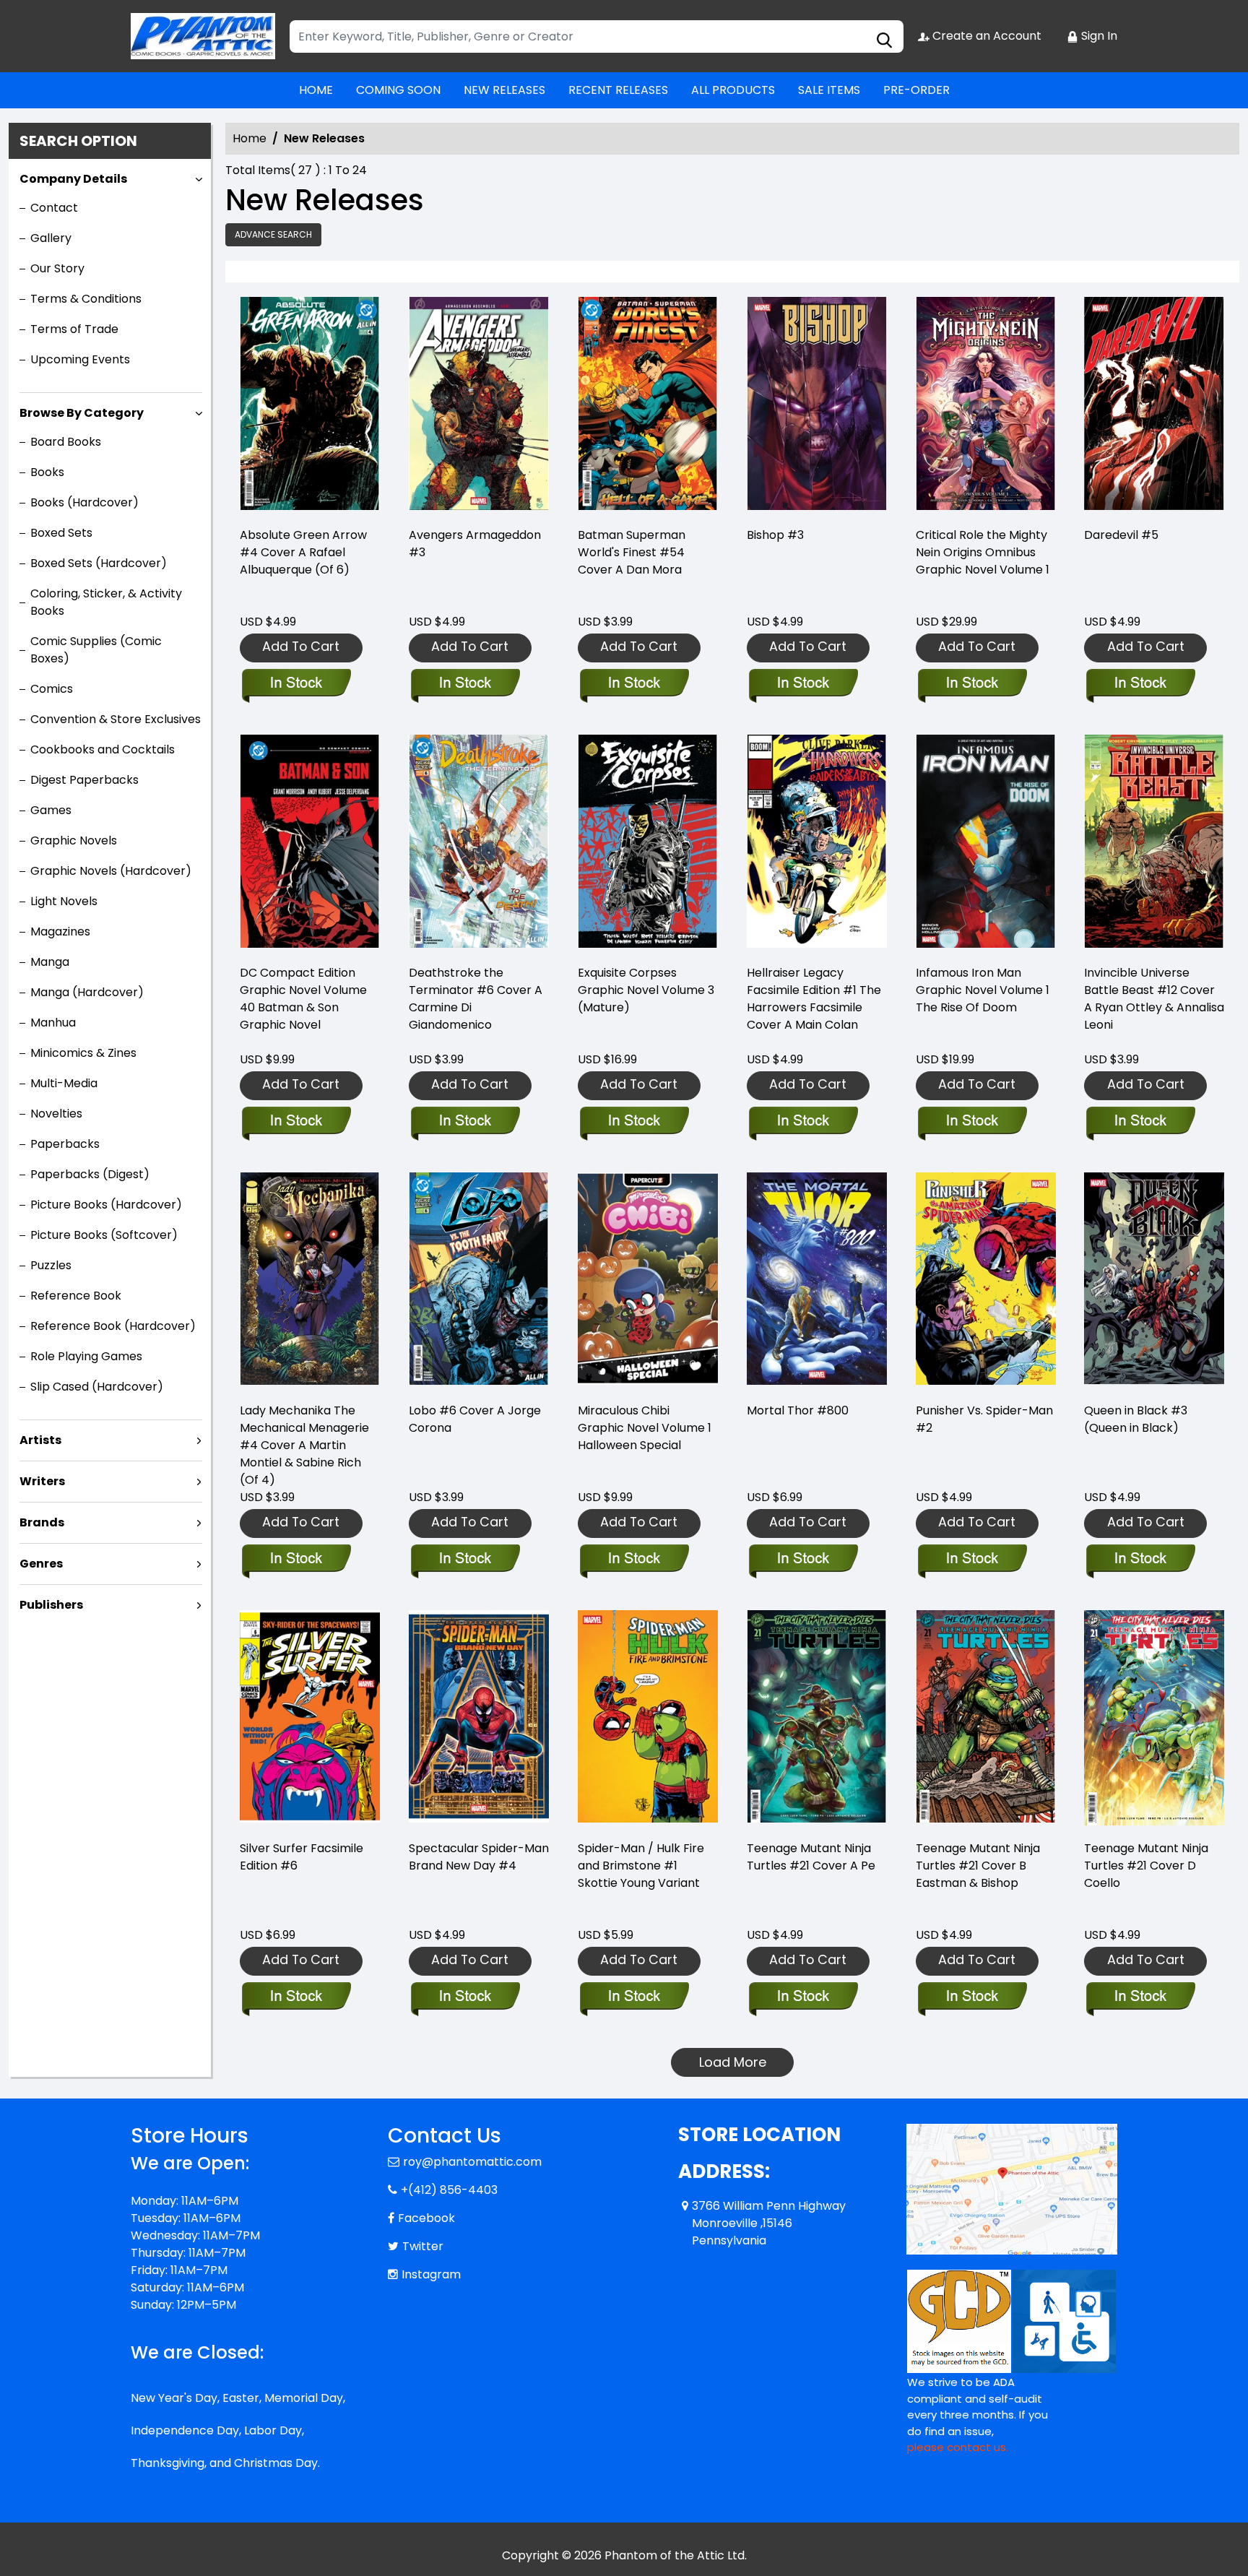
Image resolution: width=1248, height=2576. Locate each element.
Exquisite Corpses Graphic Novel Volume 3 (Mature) (646, 990)
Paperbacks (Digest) (90, 1174)
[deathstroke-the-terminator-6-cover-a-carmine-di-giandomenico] (479, 843)
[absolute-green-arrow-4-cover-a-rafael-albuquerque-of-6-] (310, 406)
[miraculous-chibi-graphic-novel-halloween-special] (648, 1281)
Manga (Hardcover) (87, 992)
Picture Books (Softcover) (104, 1235)
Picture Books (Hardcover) (106, 1205)
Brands (42, 1522)
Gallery (51, 238)
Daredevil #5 (1121, 535)
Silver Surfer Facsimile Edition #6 (302, 1857)
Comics (52, 689)
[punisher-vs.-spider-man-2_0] (986, 1281)
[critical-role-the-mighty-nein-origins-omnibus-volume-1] (986, 406)
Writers (42, 1481)
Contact (54, 208)
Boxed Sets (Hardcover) (99, 563)
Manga (50, 962)
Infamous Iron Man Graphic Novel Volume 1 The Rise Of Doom (983, 990)
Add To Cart (301, 646)
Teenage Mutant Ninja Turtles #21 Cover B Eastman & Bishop (978, 1866)
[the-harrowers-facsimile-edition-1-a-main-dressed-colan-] (817, 843)
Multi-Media (64, 1083)
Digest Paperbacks (84, 780)
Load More (733, 2062)
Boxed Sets (61, 533)
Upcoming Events (80, 359)
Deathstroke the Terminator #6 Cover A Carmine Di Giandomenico (476, 999)
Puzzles (51, 1265)
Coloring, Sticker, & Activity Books (106, 602)
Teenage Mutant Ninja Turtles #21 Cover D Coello (1146, 1866)
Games (51, 810)
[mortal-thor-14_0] (817, 1281)
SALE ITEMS (829, 90)
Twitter (423, 2246)
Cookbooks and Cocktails (103, 749)
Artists (40, 1440)
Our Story (57, 268)
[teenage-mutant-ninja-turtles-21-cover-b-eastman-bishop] (986, 1719)
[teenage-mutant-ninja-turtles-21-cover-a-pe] (817, 1719)
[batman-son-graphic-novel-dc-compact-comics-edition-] (310, 843)
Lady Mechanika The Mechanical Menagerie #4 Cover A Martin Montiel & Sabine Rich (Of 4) (304, 1445)
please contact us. (958, 2447)
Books (47, 472)
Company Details (73, 179)
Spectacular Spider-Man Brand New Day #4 (479, 1857)
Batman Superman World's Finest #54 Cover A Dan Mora (632, 552)
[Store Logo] (203, 36)
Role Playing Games (86, 1356)
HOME (316, 90)
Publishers (51, 1605)
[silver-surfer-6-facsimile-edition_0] (310, 1719)
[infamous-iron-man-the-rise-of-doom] (986, 843)
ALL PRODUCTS (733, 90)
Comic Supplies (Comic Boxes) (96, 650)
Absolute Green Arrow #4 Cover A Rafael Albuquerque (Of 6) (303, 552)
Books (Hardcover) (84, 502)
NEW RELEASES (504, 90)
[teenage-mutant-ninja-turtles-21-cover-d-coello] (1154, 1719)
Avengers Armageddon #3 (475, 544)
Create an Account (985, 36)
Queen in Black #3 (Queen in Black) (1136, 1419)
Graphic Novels (74, 840)
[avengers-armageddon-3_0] (479, 406)
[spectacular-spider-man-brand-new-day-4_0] (479, 1719)
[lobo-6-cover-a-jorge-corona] (479, 1281)
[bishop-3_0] (817, 406)
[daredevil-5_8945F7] (1154, 406)
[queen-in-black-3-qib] (1154, 1281)
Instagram (431, 2274)
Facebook (426, 2218)
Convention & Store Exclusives (116, 719)
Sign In (1098, 36)
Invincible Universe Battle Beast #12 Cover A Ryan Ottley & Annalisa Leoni (1154, 999)
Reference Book (76, 1296)
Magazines (60, 932)
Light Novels (64, 901)
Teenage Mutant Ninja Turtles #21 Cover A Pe (811, 1857)
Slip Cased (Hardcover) (97, 1387)
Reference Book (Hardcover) (113, 1326)
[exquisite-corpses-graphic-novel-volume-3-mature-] (648, 843)
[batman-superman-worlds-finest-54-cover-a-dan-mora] (648, 406)
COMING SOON (398, 90)
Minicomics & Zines (83, 1053)
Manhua (53, 1023)
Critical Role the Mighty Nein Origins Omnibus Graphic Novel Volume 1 (983, 552)
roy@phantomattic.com (472, 2162)
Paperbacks (65, 1144)
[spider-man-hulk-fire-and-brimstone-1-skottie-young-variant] (648, 1719)
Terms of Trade (74, 329)
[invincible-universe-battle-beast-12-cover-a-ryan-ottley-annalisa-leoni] (1154, 843)
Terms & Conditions (86, 299)
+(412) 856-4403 (449, 2190)
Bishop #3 (775, 535)
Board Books (66, 442)
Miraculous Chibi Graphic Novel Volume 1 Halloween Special (645, 1428)
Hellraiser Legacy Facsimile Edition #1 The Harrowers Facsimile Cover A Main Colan (814, 999)
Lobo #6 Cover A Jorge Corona (475, 1419)
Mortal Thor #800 (798, 1410)
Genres (41, 1564)
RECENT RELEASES (618, 90)
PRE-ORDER (916, 90)
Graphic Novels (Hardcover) (111, 871)
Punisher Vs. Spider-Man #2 (984, 1419)
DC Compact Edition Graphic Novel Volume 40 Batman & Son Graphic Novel (303, 999)
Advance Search (273, 234)
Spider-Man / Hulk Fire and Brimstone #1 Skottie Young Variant (641, 1866)
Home (250, 138)
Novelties (56, 1114)
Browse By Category (82, 413)
